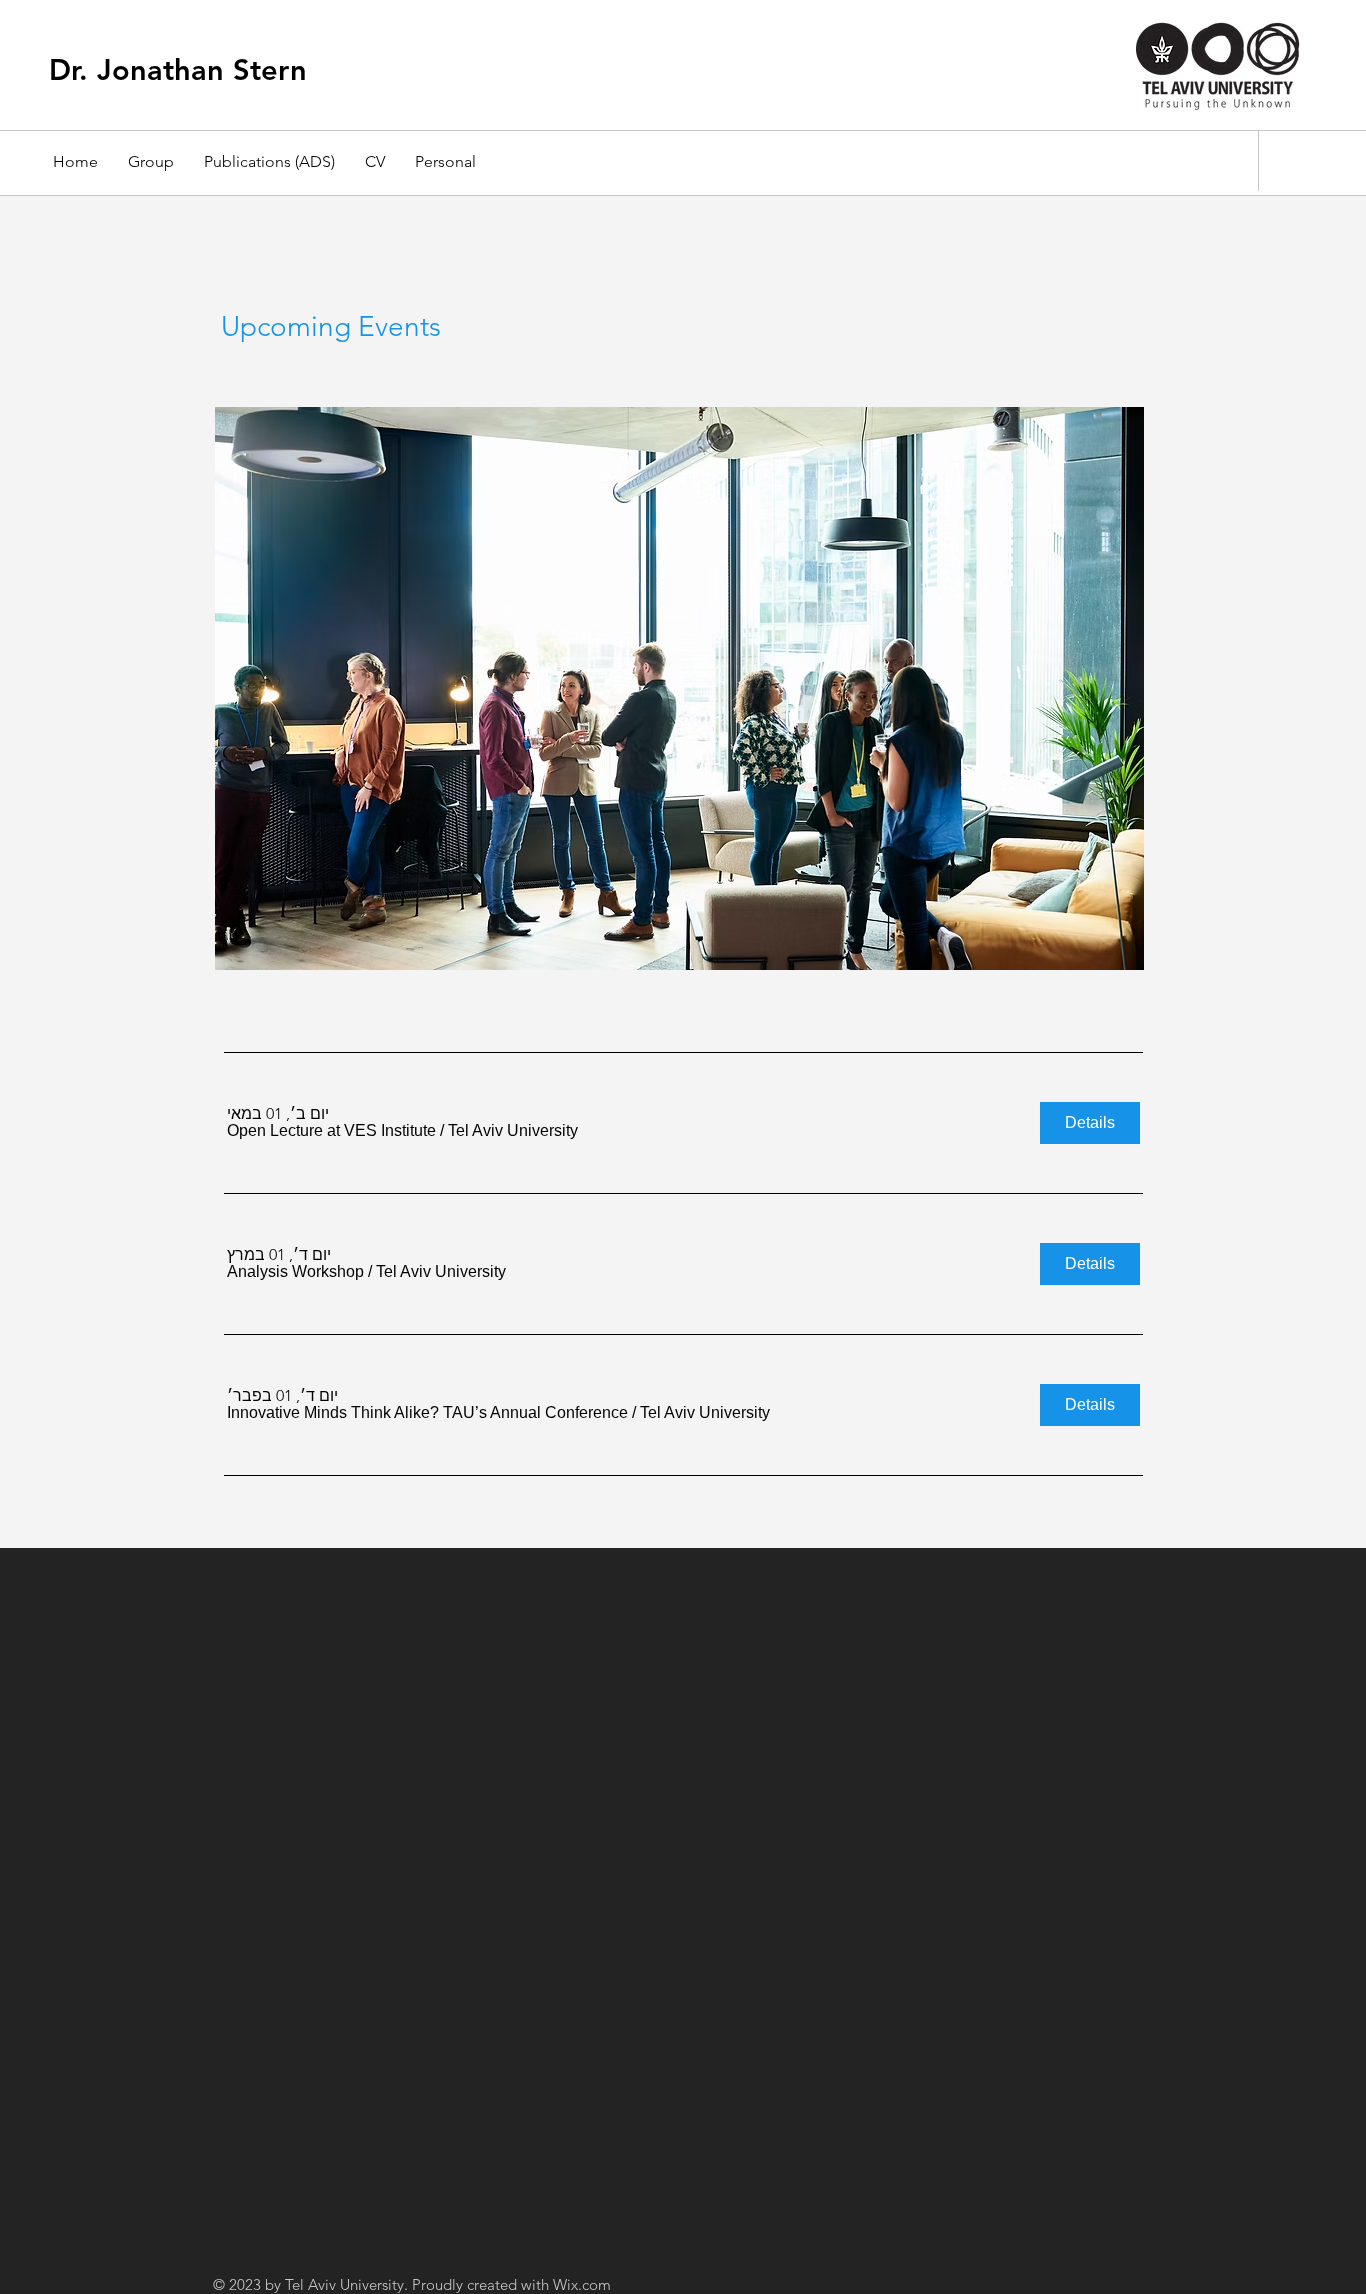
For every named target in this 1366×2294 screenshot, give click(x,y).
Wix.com (582, 2284)
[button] (331, 1131)
